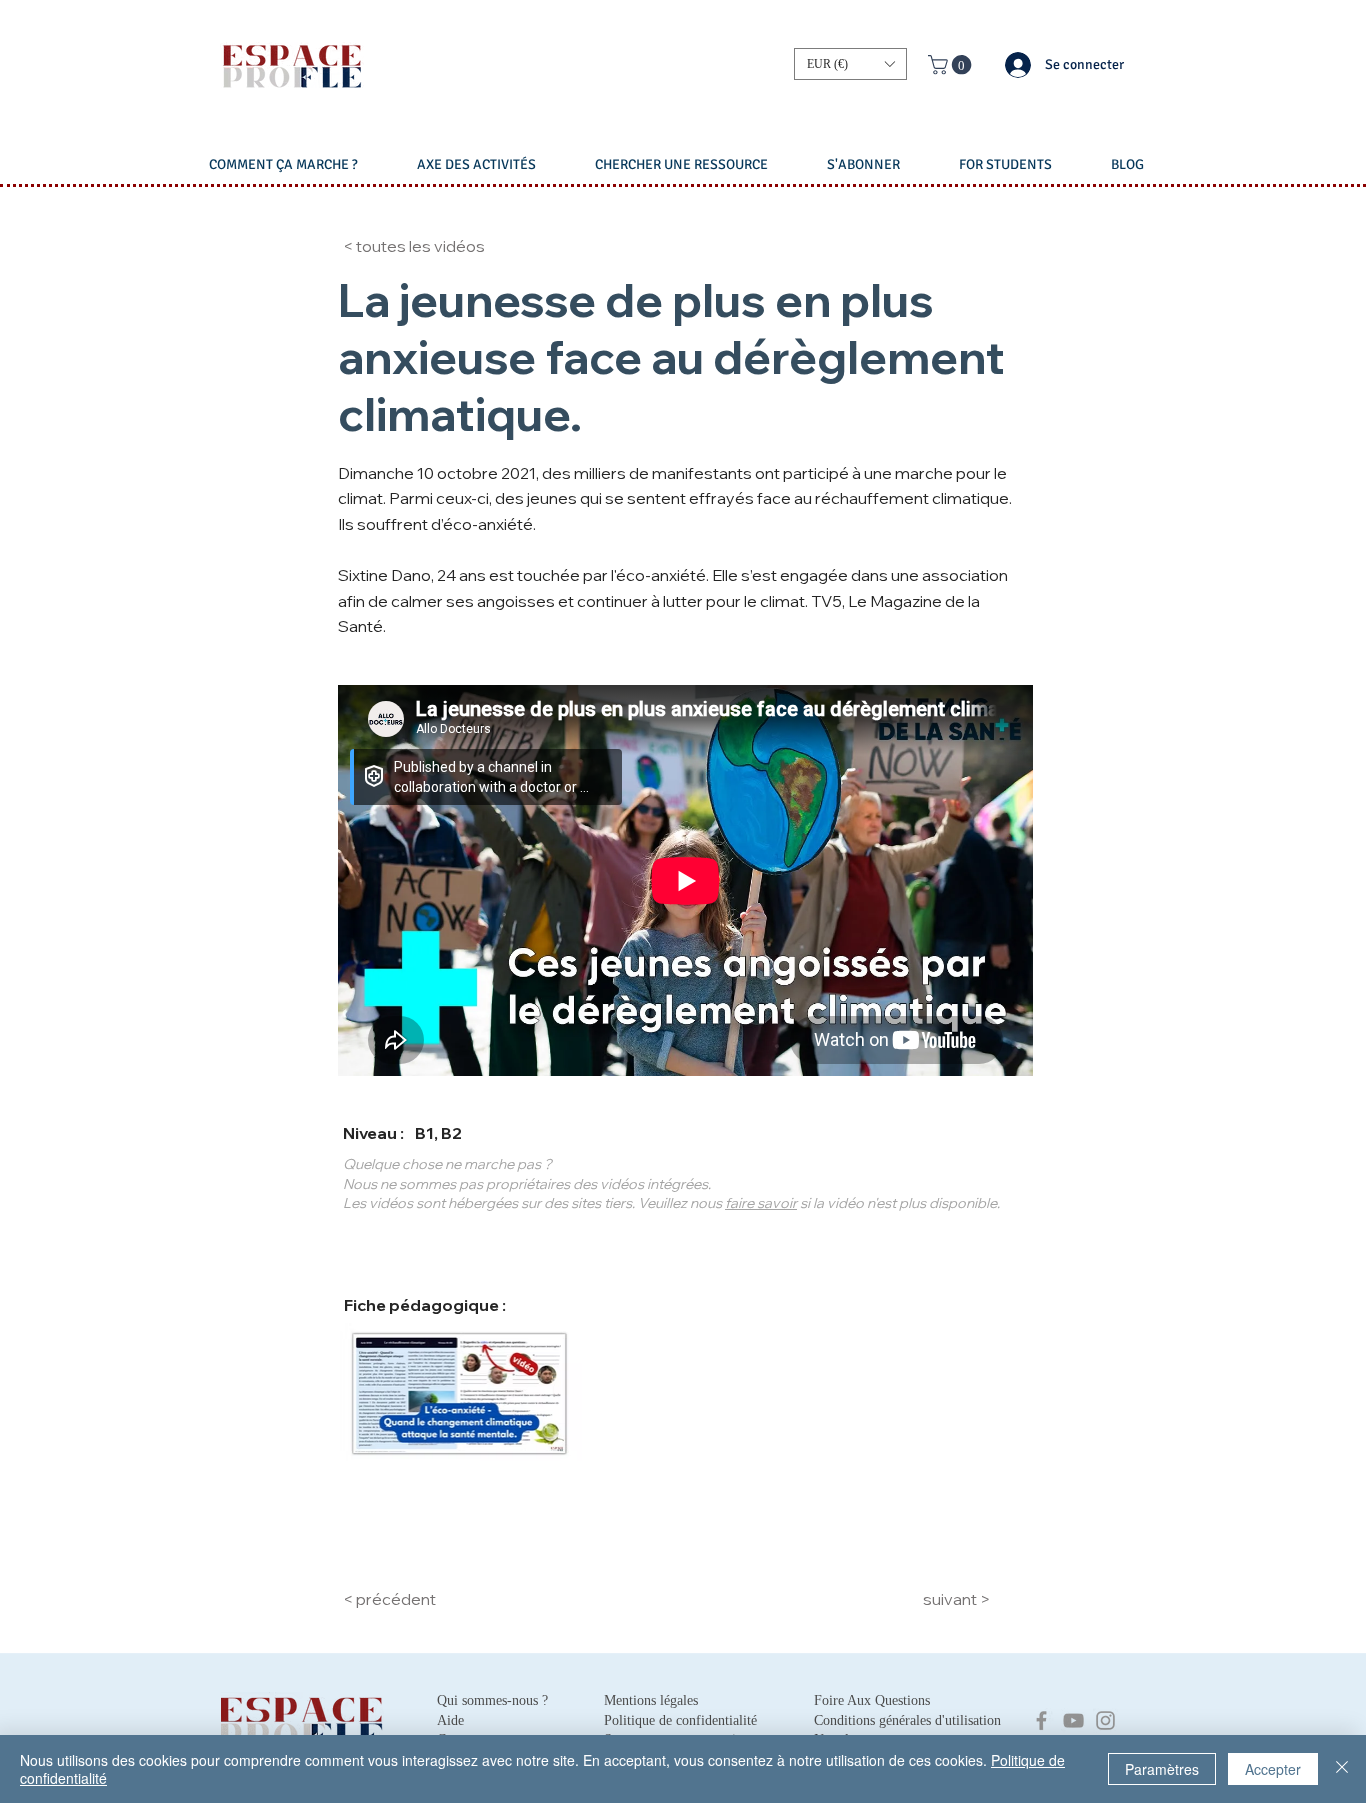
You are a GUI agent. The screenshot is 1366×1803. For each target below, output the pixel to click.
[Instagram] (1105, 1720)
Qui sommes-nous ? (492, 1700)
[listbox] (850, 64)
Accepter (1273, 1769)
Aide (450, 1720)
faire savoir (761, 1203)
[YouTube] (1073, 1720)
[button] (850, 64)
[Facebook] (1041, 1720)
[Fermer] (1342, 1769)
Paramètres (1162, 1769)
